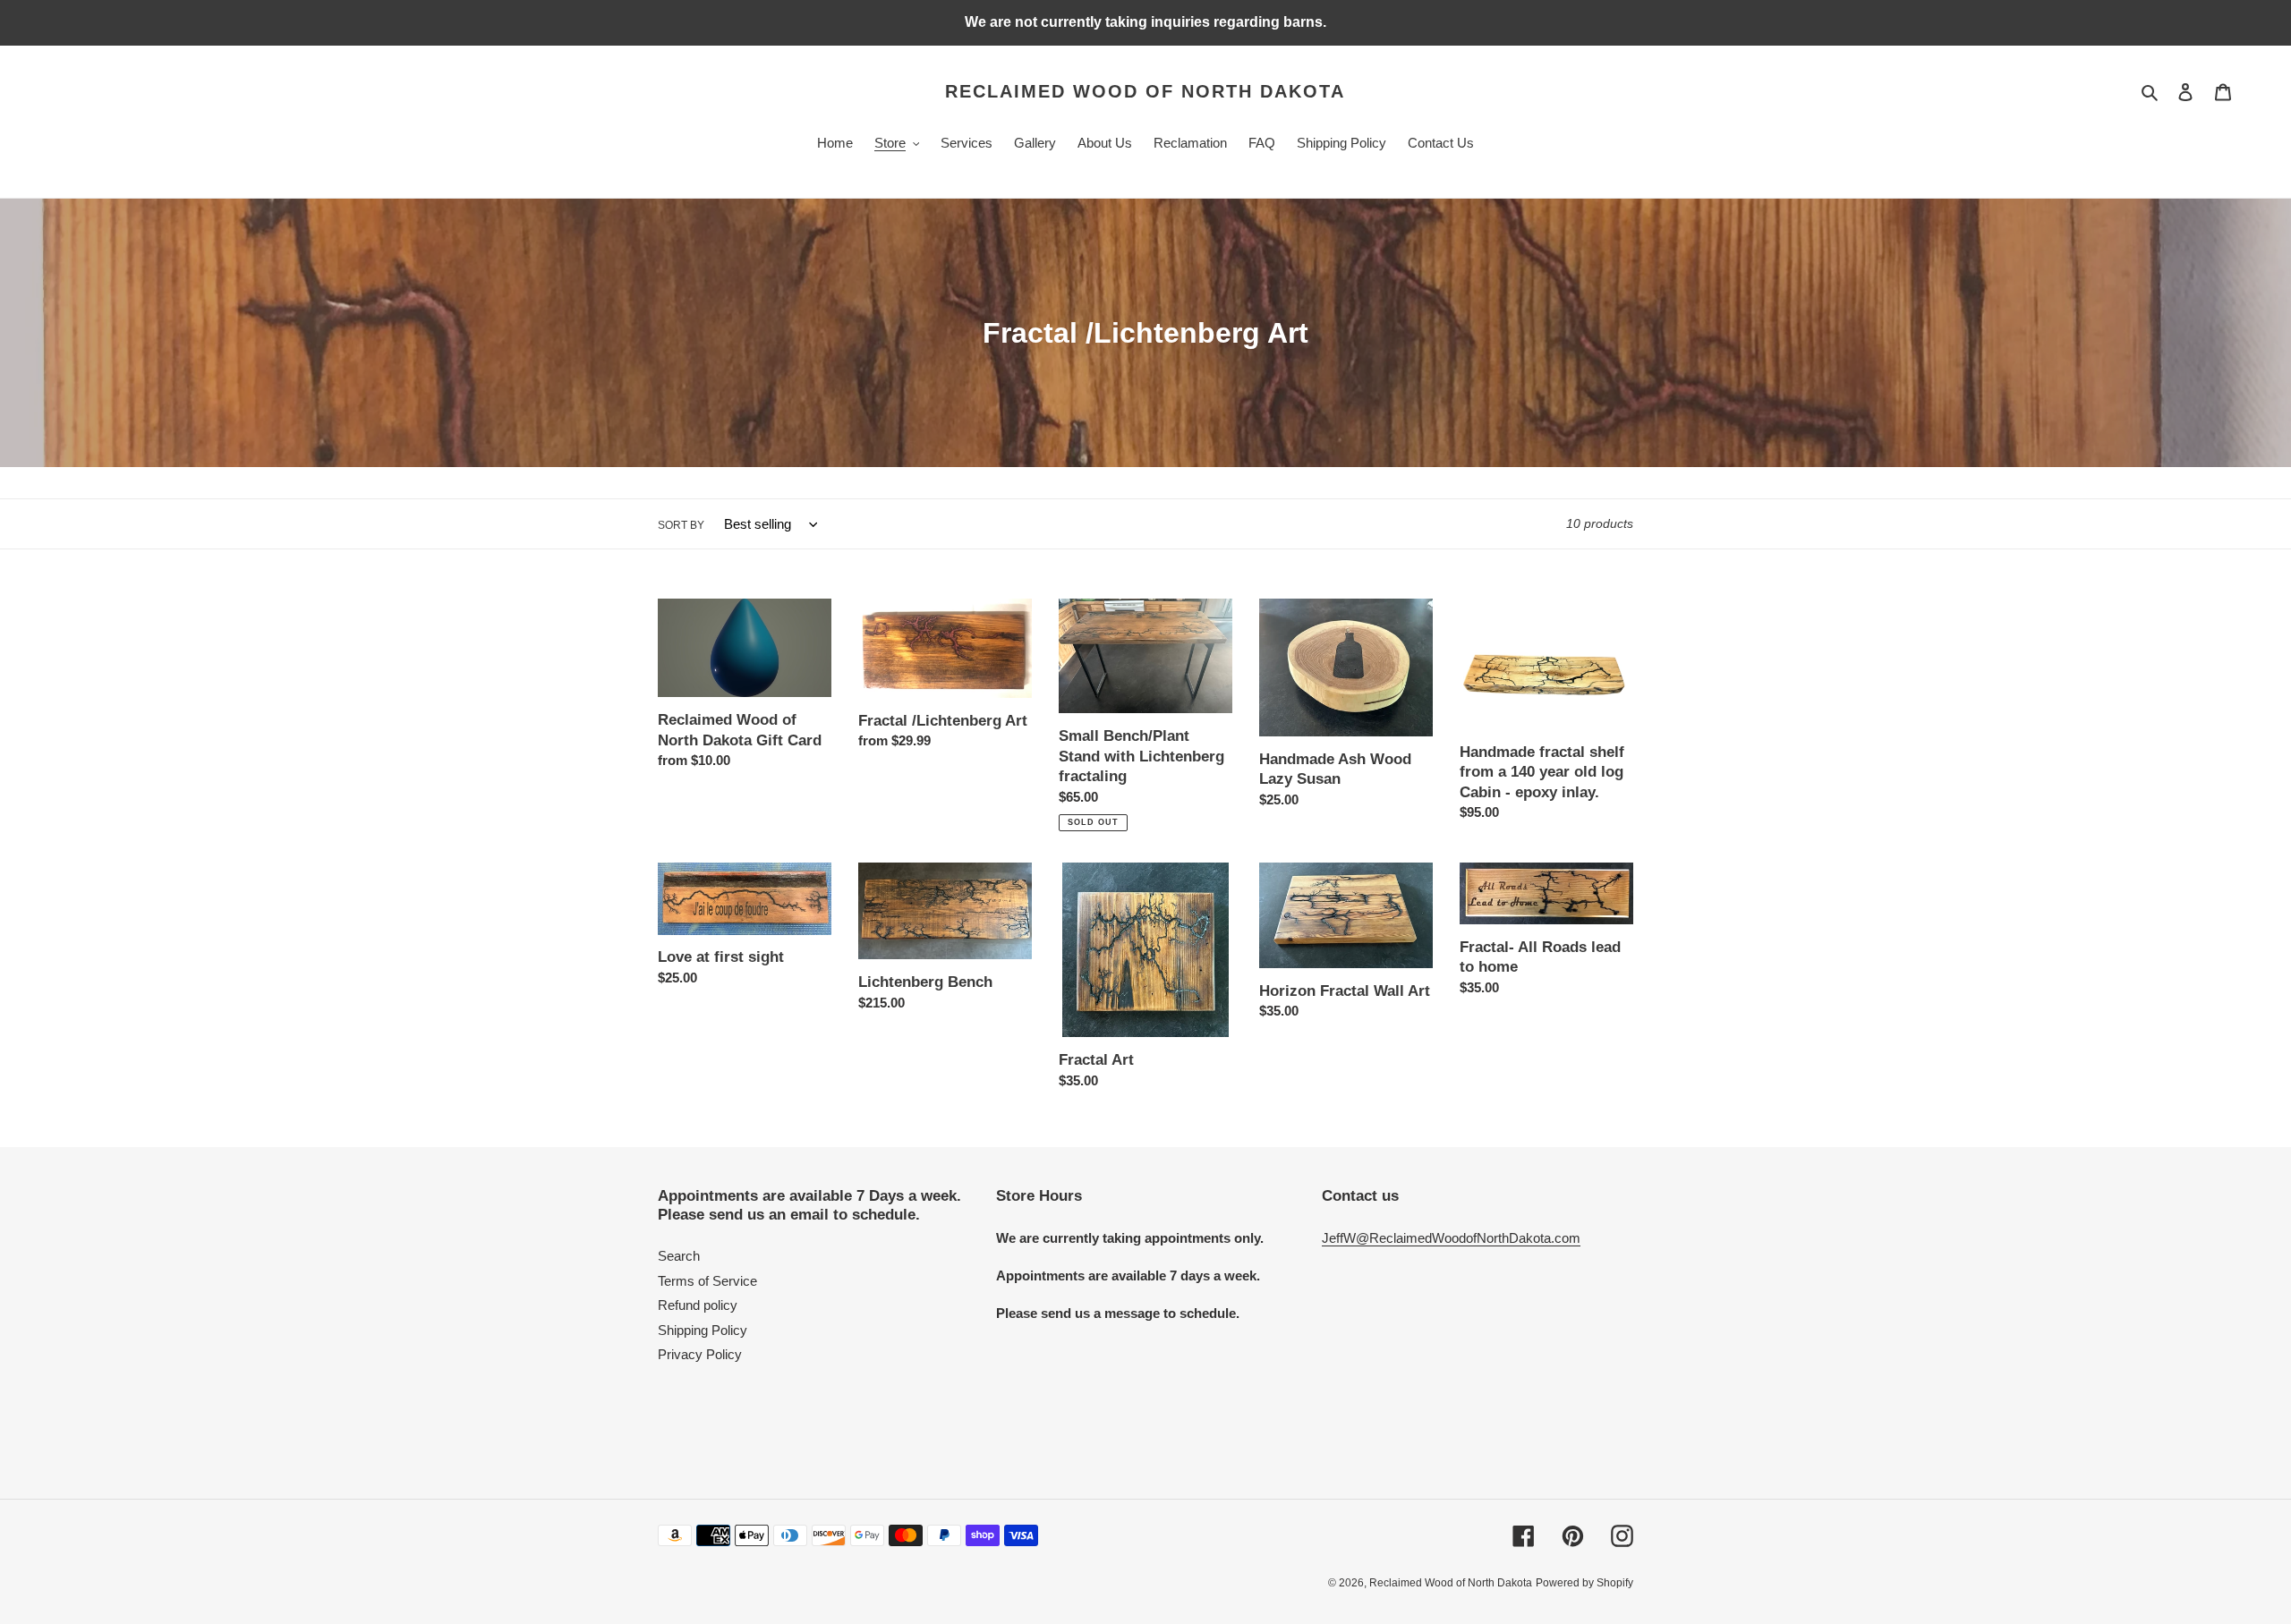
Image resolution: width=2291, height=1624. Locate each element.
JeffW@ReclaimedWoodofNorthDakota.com (1451, 1238)
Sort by (681, 525)
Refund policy (698, 1305)
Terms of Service (707, 1281)
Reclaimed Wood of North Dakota (1145, 91)
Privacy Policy (700, 1354)
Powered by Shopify (1584, 1583)
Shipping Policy (703, 1330)
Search (679, 1256)
